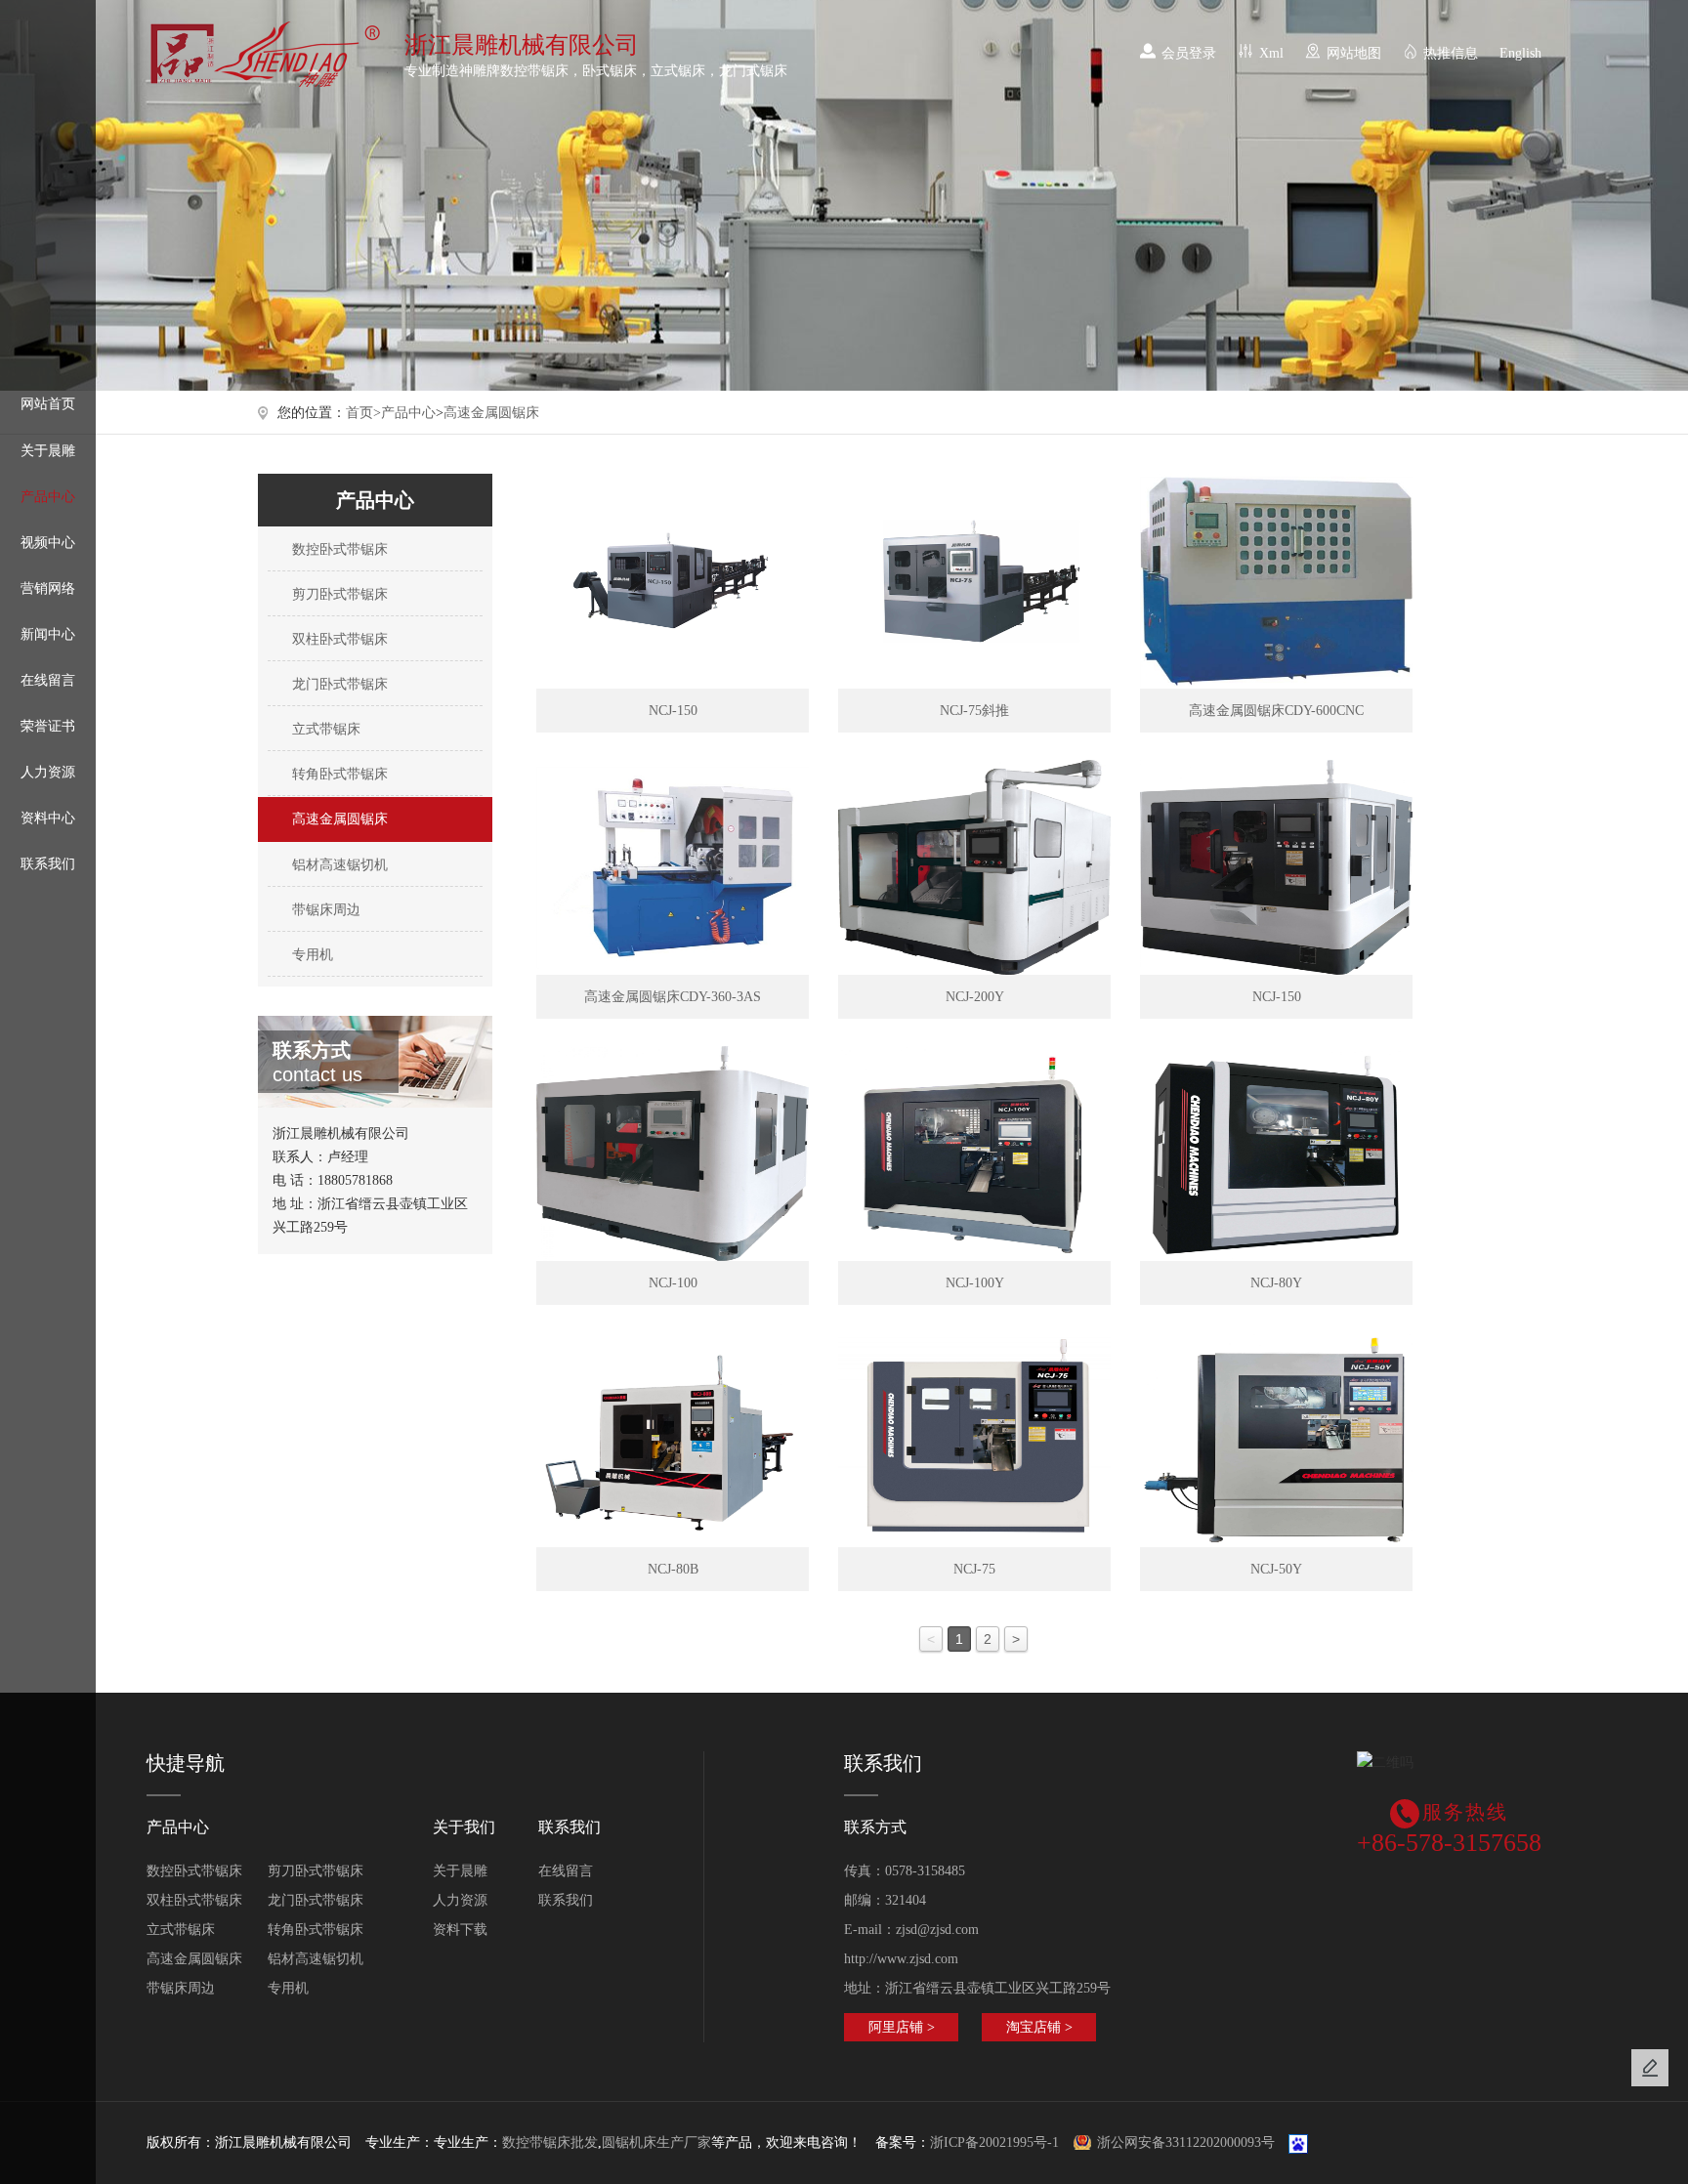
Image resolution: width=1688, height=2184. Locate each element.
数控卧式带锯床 (338, 549)
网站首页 (48, 404)
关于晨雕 (48, 451)
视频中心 (48, 543)
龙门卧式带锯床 (338, 684)
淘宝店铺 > (1039, 2027)
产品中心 (48, 497)
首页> (363, 413)
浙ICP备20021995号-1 (994, 2142)
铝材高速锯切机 (338, 865)
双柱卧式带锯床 (338, 639)
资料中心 (48, 818)
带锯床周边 (324, 910)
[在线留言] (1650, 2068)
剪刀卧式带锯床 (338, 594)
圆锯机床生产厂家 (656, 2142)
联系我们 (48, 864)
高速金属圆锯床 (491, 413)
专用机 (311, 955)
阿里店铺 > (902, 2027)
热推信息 (1451, 53)
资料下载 (460, 1930)
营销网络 (48, 588)
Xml (1271, 53)
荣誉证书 (48, 726)
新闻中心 (48, 634)
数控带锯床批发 (550, 2142)
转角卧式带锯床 (338, 774)
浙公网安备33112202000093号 (1186, 2142)
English (1520, 53)
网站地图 (1354, 53)
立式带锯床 (324, 729)
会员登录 (1189, 53)
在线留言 (48, 680)
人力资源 (48, 772)
